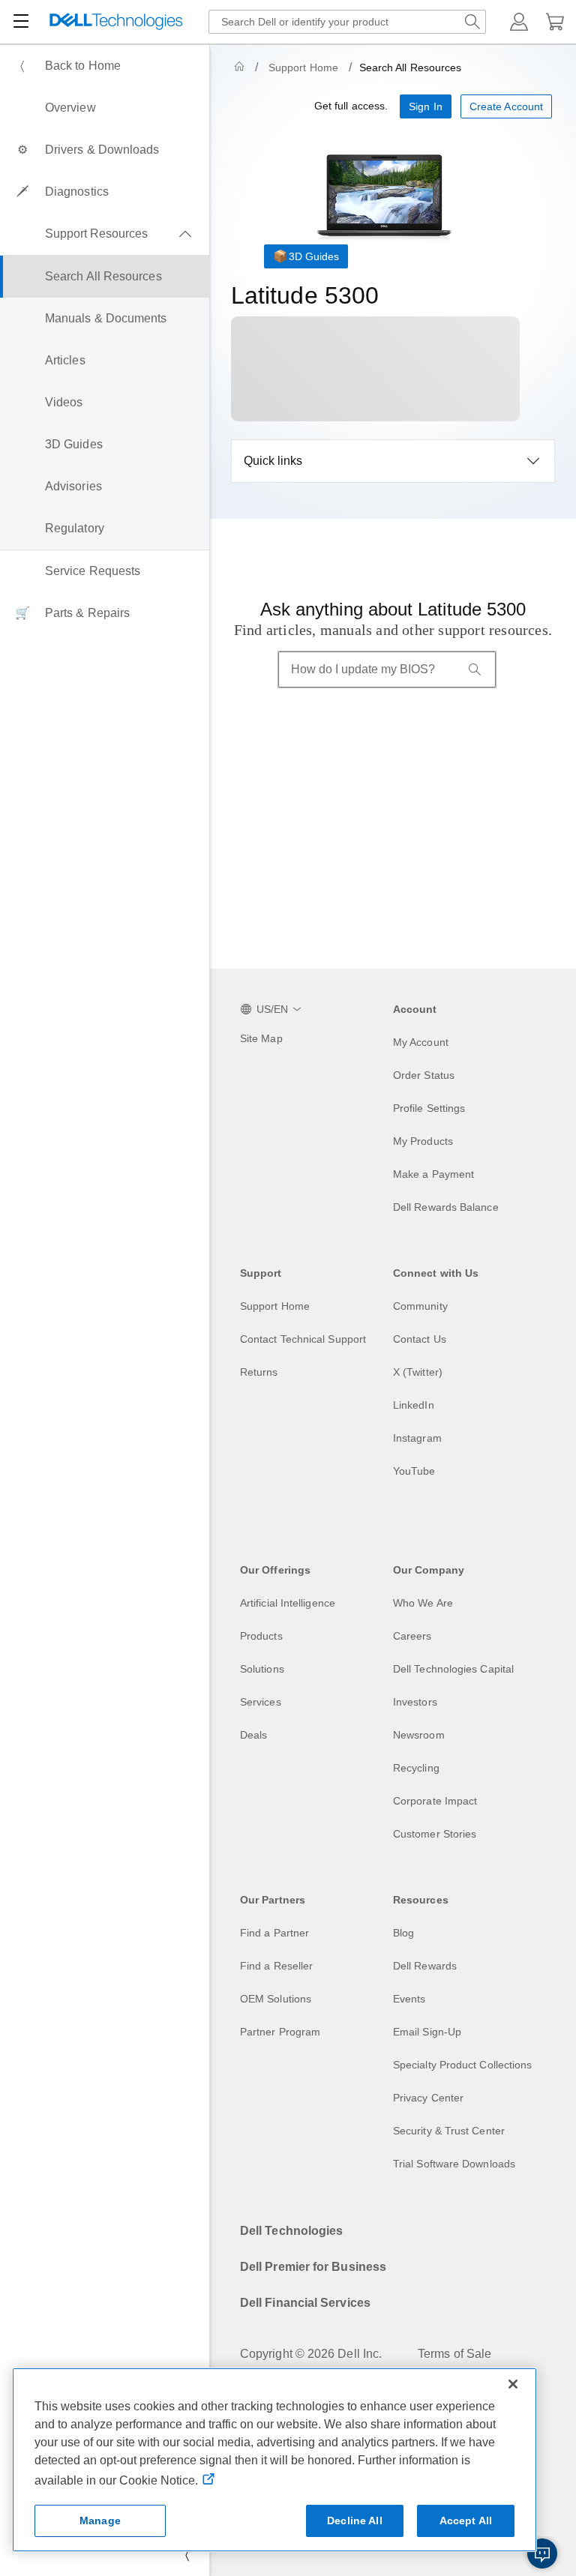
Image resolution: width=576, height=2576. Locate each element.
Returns (259, 1372)
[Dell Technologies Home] (116, 22)
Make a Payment (433, 1174)
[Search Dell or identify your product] (472, 22)
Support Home (303, 67)
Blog (403, 1933)
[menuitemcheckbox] (105, 234)
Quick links (273, 461)
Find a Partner (274, 1933)
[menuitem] (105, 66)
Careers (412, 1636)
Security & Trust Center (449, 2131)
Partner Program (280, 2032)
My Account (421, 1042)
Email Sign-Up (427, 2032)
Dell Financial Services (305, 2303)
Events (409, 1999)
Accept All (466, 2521)
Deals (253, 1735)
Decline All (355, 2521)
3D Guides (314, 256)
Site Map (261, 1038)
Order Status (424, 1075)
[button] (519, 22)
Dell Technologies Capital (453, 1669)
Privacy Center (428, 2098)
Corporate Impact (435, 1801)
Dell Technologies (291, 2231)
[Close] (513, 2384)
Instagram (417, 1438)
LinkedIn (414, 1405)
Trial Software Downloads (454, 2164)
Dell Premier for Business (313, 2267)
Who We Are (423, 1603)
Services (261, 1702)
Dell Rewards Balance (446, 1207)
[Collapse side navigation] (187, 2555)
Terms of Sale (454, 2354)
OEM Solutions (276, 1999)
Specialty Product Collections (462, 2065)
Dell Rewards (425, 1966)
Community (420, 1306)
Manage (100, 2521)
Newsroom (419, 1735)
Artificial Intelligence (288, 1603)
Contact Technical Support (303, 1339)
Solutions (262, 1669)
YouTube (414, 1471)
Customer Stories (435, 1834)
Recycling (416, 1768)
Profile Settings (429, 1108)
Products (261, 1636)
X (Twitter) (418, 1372)
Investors (415, 1702)
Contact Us (420, 1339)
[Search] (475, 669)
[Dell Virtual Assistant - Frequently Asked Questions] (542, 2554)
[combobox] (347, 22)
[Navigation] (21, 22)
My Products (423, 1141)
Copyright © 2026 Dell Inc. (311, 2354)
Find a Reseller (276, 1966)
